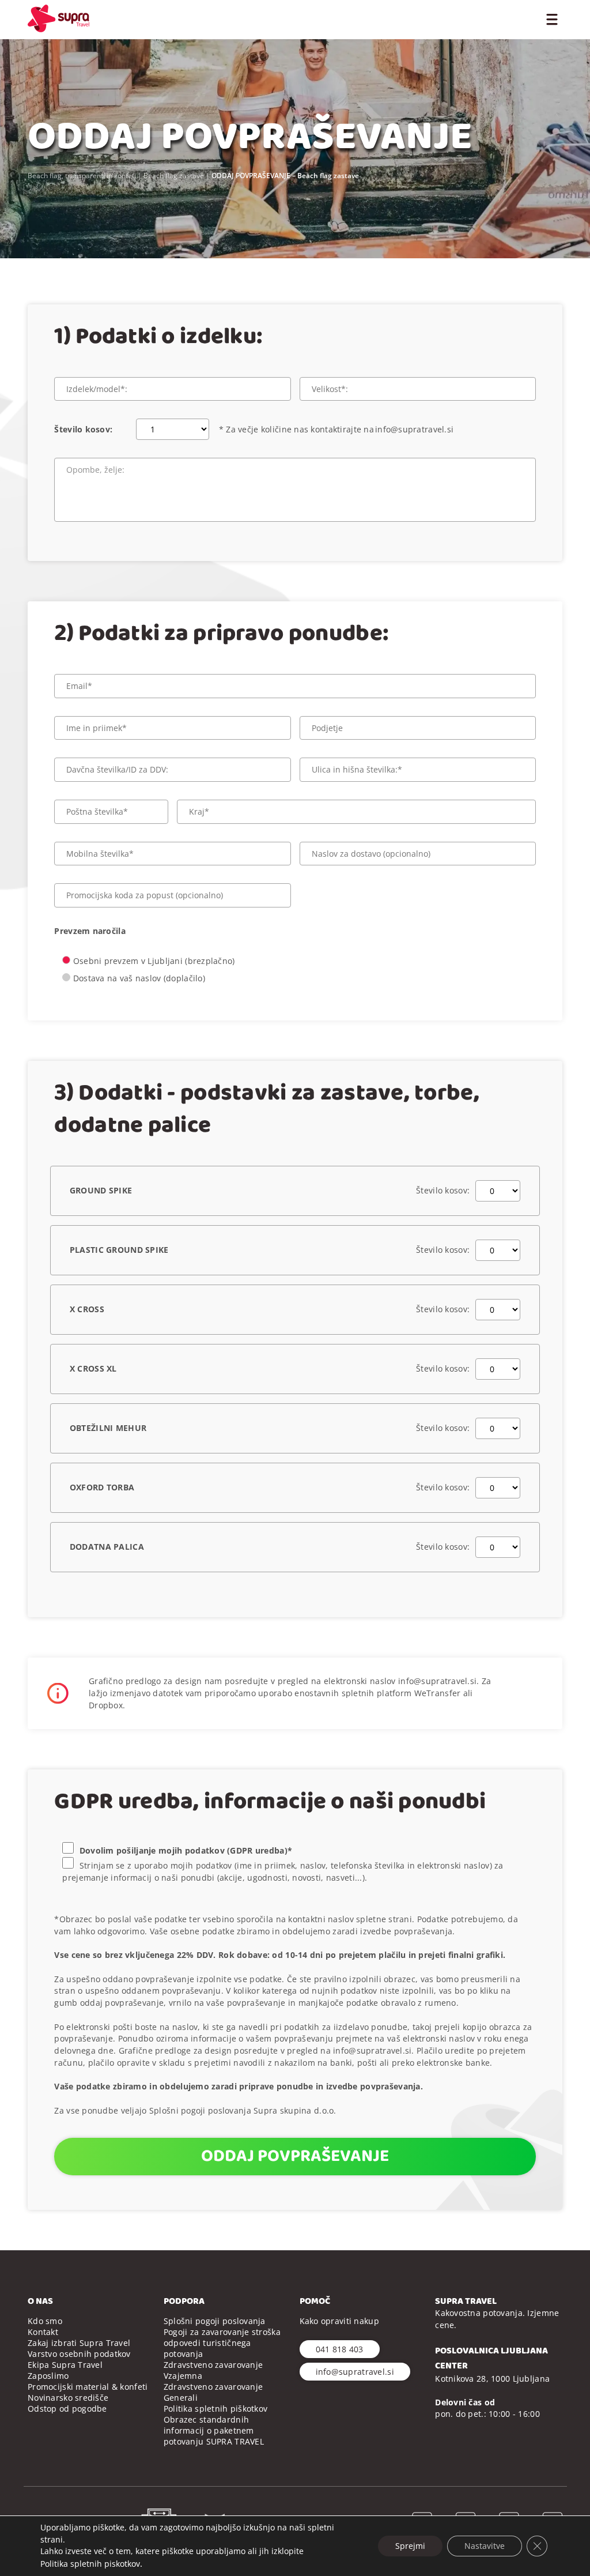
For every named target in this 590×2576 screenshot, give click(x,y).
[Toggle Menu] (552, 18)
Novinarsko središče (68, 2398)
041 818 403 (340, 2349)
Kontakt (43, 2332)
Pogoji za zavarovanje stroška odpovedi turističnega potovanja (222, 2343)
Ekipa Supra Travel (65, 2365)
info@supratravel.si (414, 429)
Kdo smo (45, 2321)
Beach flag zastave (174, 176)
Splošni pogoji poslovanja (215, 2321)
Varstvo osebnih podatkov (79, 2354)
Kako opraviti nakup (339, 2321)
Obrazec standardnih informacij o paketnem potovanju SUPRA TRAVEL (214, 2430)
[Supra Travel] (58, 18)
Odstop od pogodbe (67, 2409)
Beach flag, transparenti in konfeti (82, 176)
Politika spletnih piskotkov (90, 2564)
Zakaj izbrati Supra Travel (79, 2343)
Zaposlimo (48, 2376)
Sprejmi (410, 2546)
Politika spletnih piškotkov (216, 2409)
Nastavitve (485, 2546)
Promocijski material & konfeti (88, 2387)
